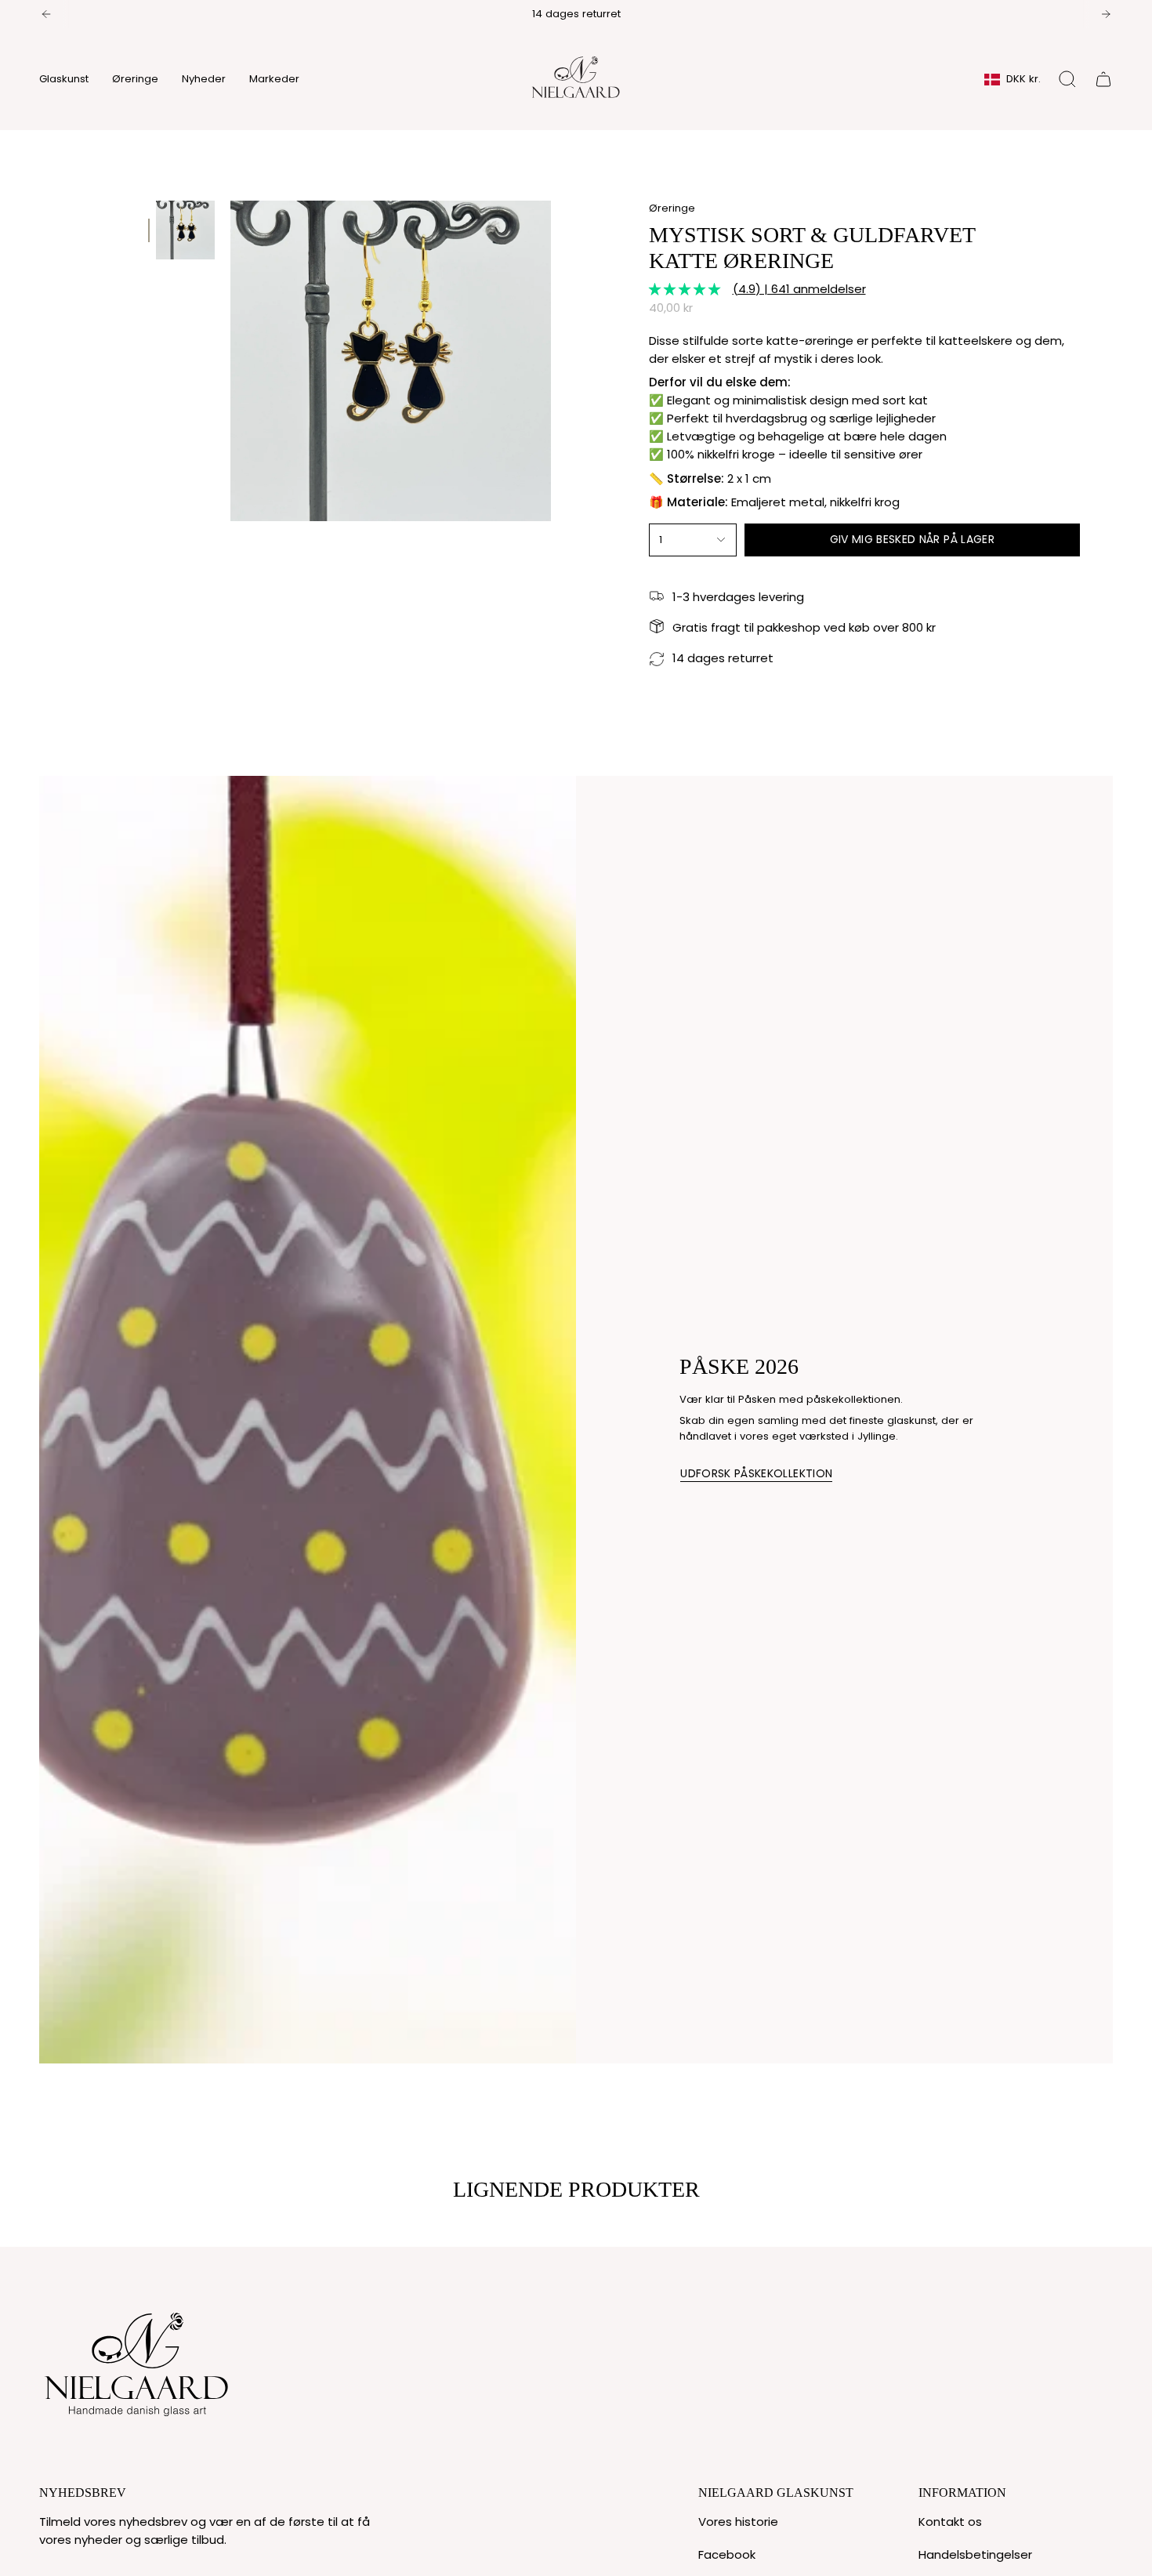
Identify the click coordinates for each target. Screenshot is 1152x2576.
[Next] (1106, 14)
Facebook (727, 2554)
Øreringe (672, 208)
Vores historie (738, 2522)
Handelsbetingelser (975, 2554)
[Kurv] (1103, 79)
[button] (64, 79)
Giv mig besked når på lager (912, 539)
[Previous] (46, 14)
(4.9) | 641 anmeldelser (799, 289)
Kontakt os (950, 2522)
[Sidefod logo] (137, 2360)
